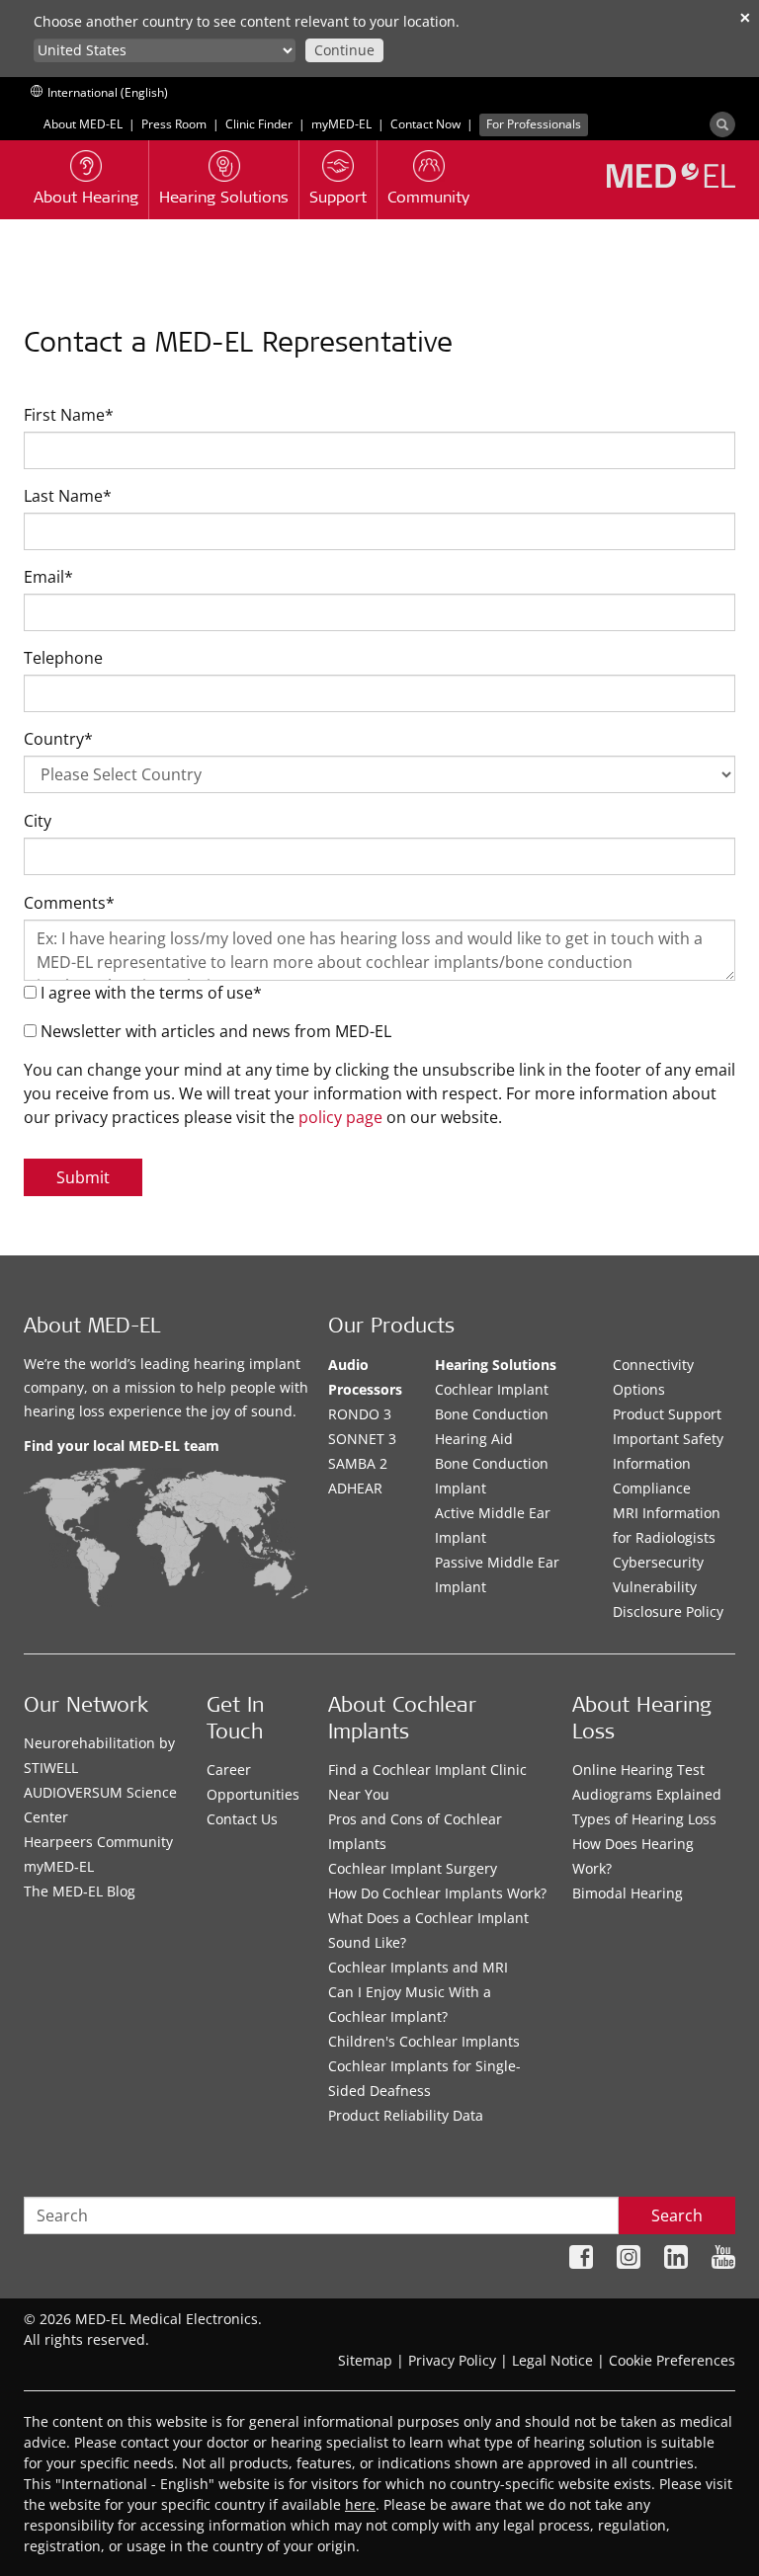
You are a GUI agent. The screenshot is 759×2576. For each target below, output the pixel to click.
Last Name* (68, 496)
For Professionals (534, 124)
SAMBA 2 (358, 1463)
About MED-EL (83, 124)
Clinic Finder (259, 124)
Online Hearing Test (638, 1770)
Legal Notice (552, 2360)
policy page (340, 1117)
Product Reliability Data (406, 2115)
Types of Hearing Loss (644, 1819)
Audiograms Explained (647, 1794)
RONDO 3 (360, 1414)
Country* (58, 739)
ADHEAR (355, 1488)
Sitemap (365, 2360)
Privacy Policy (452, 2360)
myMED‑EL (341, 124)
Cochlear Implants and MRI (418, 1967)
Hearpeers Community (98, 1842)
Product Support (667, 1414)
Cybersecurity (658, 1562)
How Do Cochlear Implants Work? (437, 1893)
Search (677, 2215)
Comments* (69, 903)
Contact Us (242, 1819)
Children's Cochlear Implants (424, 2041)
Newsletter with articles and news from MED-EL (214, 1031)
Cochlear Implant (492, 1389)
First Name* (69, 415)
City (38, 821)
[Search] (722, 124)
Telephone (63, 658)
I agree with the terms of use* (149, 993)
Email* (48, 577)
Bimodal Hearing (628, 1893)
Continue (344, 50)
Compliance (652, 1488)
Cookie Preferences (672, 2360)
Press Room (174, 124)
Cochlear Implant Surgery (413, 1868)
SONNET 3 (362, 1439)
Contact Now (425, 124)
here (360, 2504)
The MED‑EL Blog (80, 1891)
